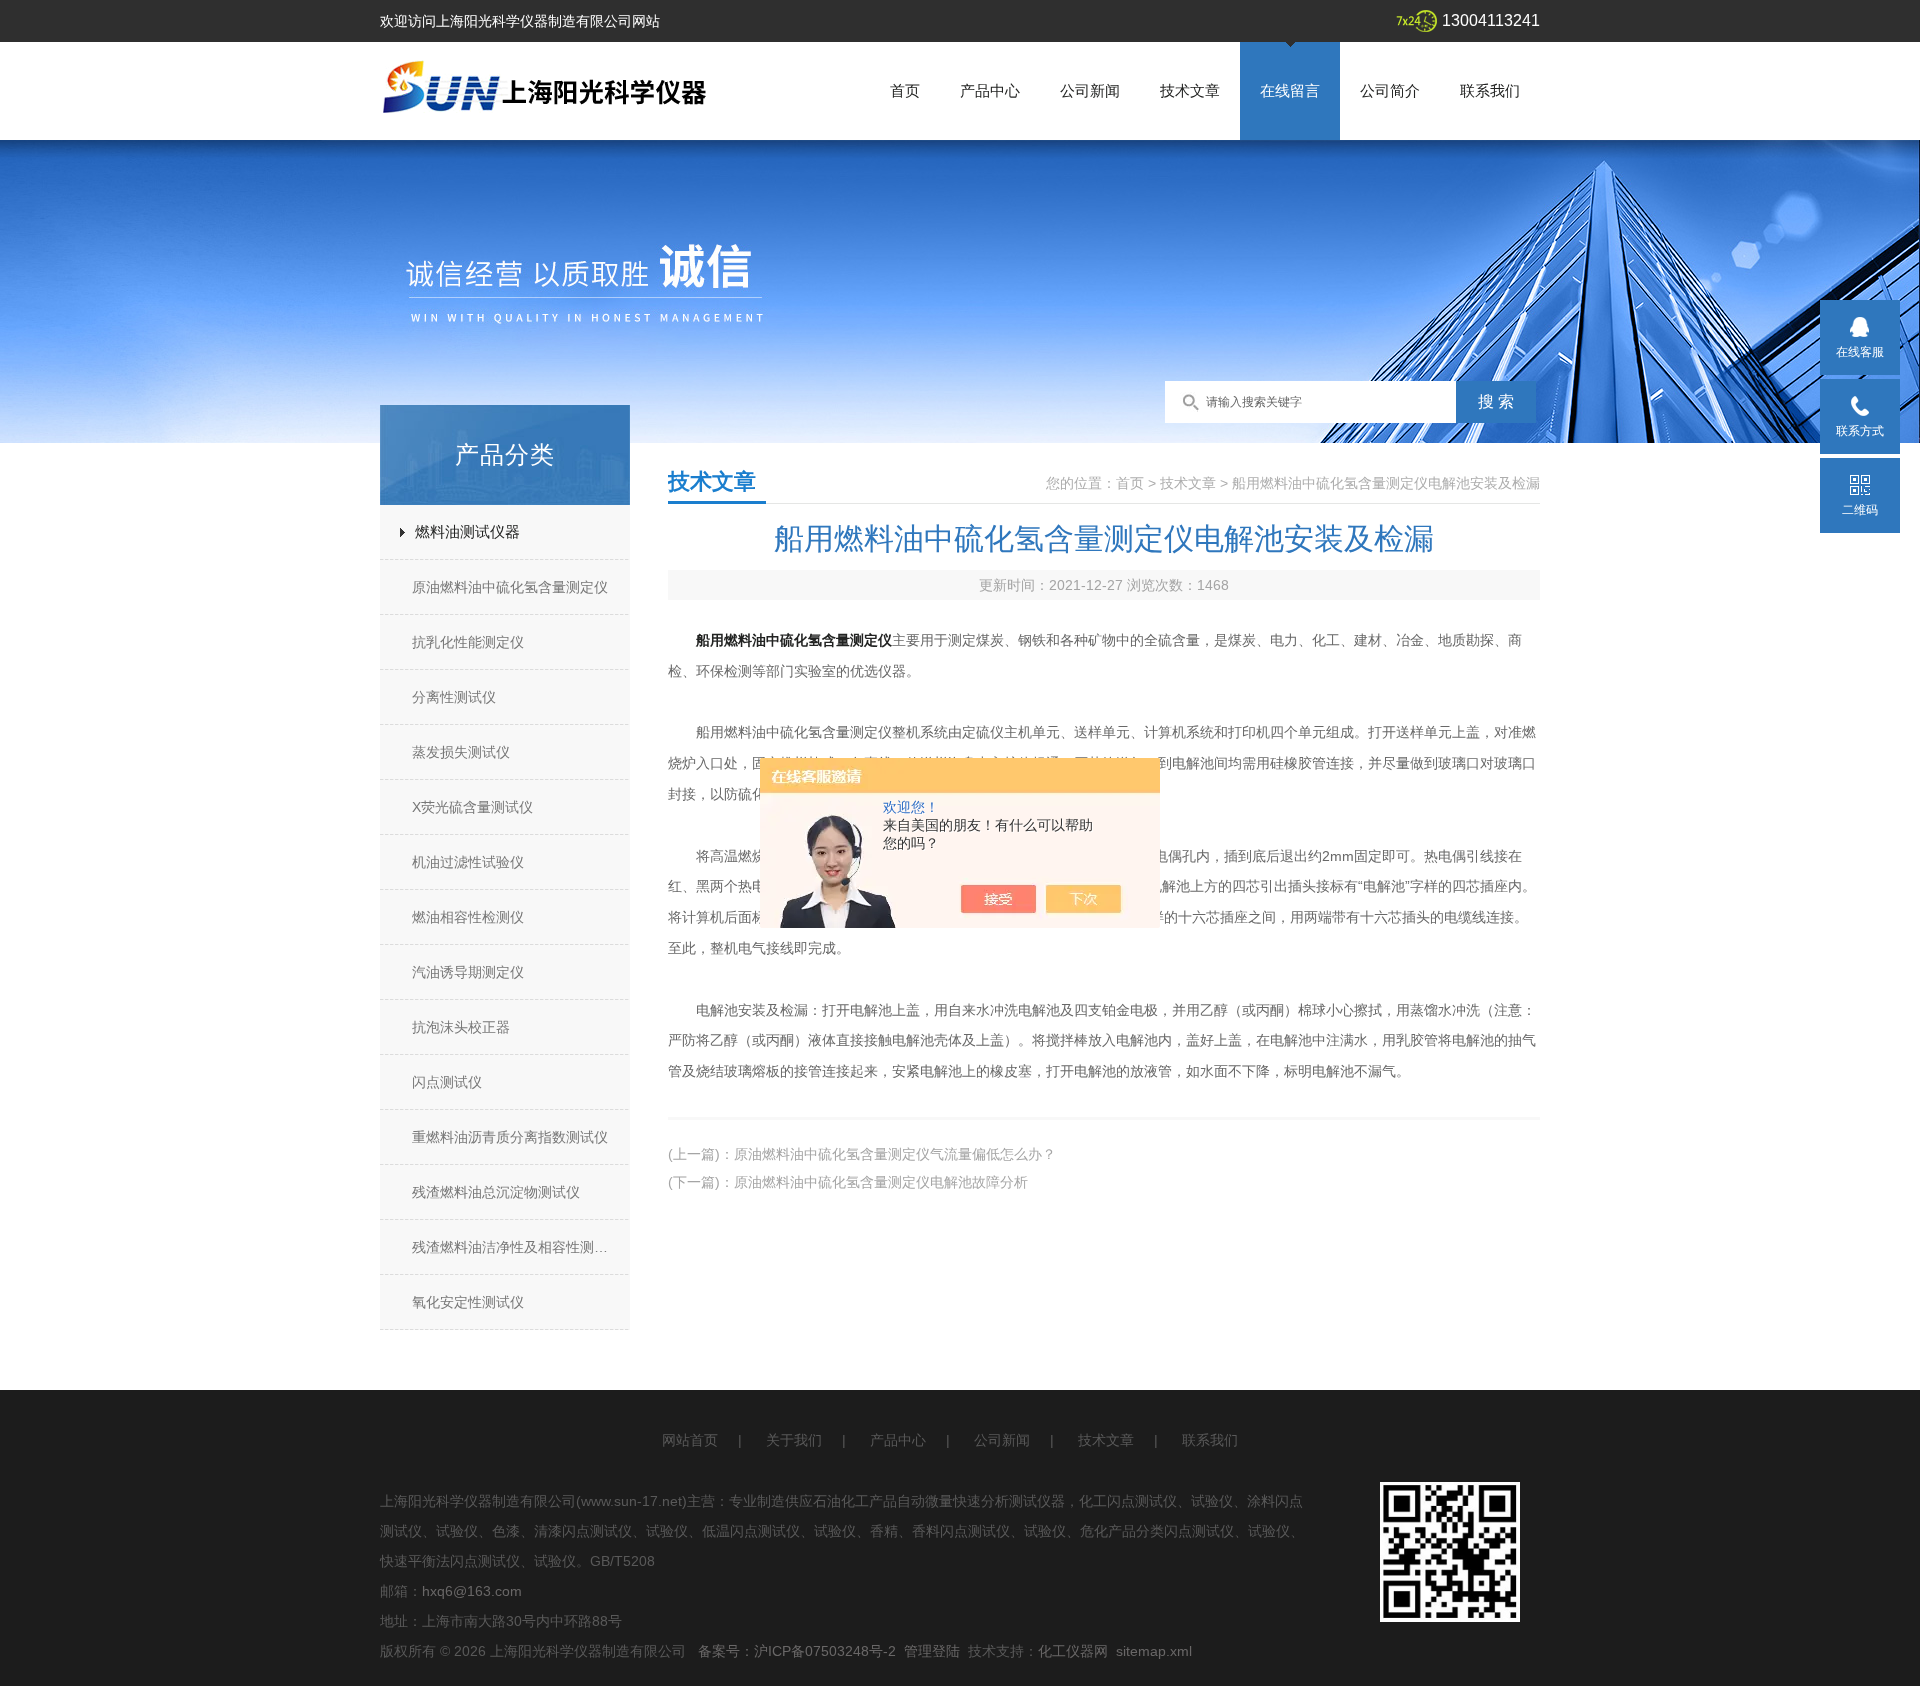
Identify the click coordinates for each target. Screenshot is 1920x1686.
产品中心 (990, 90)
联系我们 (1490, 90)
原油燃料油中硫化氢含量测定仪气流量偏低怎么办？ (895, 1154)
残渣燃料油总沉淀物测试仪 (496, 1192)
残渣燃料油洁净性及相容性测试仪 (517, 1247)
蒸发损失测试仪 (461, 752)
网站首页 (690, 1440)
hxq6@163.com (472, 1591)
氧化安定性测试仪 (468, 1302)
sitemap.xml (1154, 1651)
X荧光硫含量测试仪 (472, 807)
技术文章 (1190, 90)
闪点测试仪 (447, 1082)
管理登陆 (932, 1651)
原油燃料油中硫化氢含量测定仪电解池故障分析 (881, 1182)
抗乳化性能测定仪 (468, 642)
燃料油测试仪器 (467, 531)
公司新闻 (1090, 90)
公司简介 (1390, 90)
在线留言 (1290, 90)
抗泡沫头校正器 (461, 1027)
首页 (905, 90)
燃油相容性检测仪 (468, 917)
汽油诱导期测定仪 (468, 972)
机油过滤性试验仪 (468, 862)
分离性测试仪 (454, 697)
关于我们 (794, 1440)
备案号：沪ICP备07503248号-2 (797, 1651)
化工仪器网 (1073, 1651)
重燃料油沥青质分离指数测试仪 (510, 1137)
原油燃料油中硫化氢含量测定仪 (510, 587)
